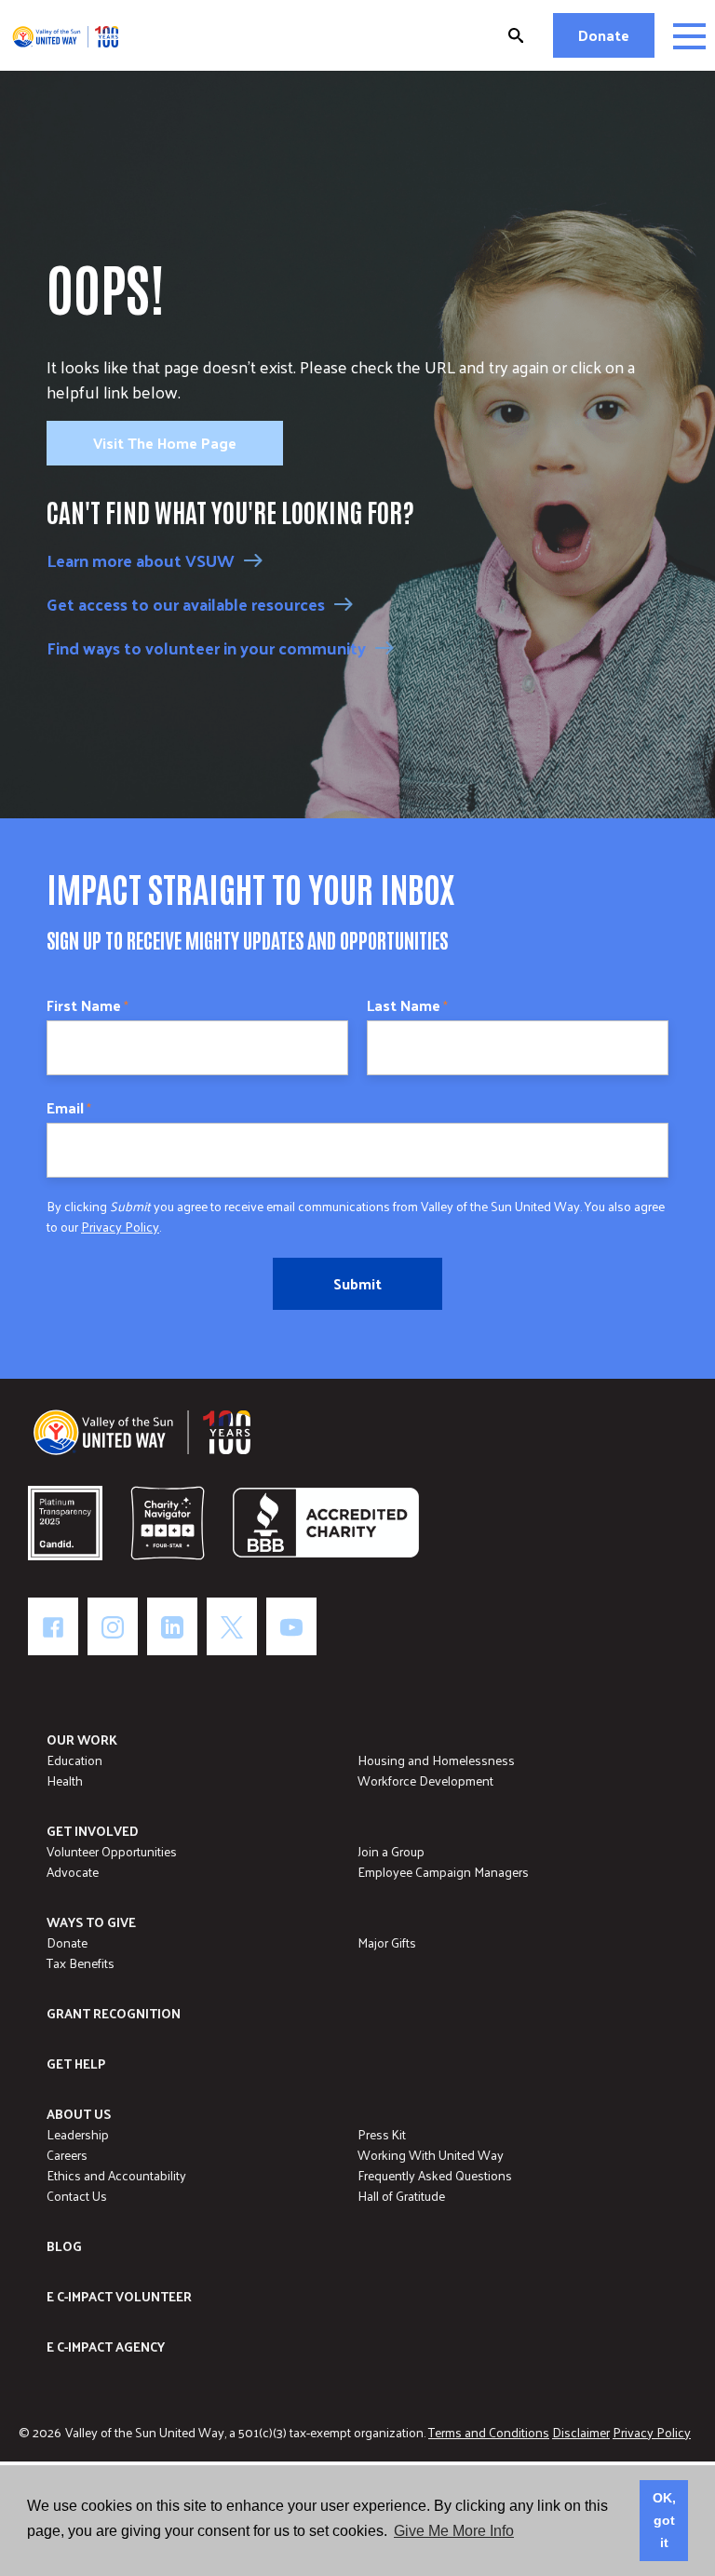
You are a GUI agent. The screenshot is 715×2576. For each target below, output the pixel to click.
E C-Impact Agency (106, 2347)
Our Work (82, 1740)
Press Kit (382, 2134)
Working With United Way (431, 2155)
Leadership (78, 2134)
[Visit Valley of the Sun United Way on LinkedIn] (172, 1626)
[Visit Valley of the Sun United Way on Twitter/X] (232, 1626)
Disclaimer (581, 2432)
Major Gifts (387, 1942)
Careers (67, 2155)
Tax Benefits (81, 1963)
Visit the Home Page (165, 443)
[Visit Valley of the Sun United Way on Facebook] (53, 1626)
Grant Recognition (114, 2013)
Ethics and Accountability (116, 2175)
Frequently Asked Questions (435, 2175)
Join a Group (391, 1851)
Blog (64, 2246)
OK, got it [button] (664, 2520)
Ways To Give (91, 1922)
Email (69, 1108)
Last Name (407, 1005)
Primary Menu (689, 36)
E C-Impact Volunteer (119, 2296)
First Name (88, 1005)
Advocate (73, 1872)
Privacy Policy (120, 1227)
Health (65, 1780)
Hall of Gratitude (401, 2196)
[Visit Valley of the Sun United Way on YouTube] (291, 1626)
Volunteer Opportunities (112, 1851)
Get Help (76, 2063)
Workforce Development (425, 1780)
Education (74, 1760)
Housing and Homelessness (436, 1760)
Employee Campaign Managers (443, 1872)
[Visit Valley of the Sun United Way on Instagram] (113, 1626)
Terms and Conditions (489, 2432)
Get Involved (93, 1831)
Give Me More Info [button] (454, 2531)
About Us (79, 2114)
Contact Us (77, 2196)
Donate (604, 35)
